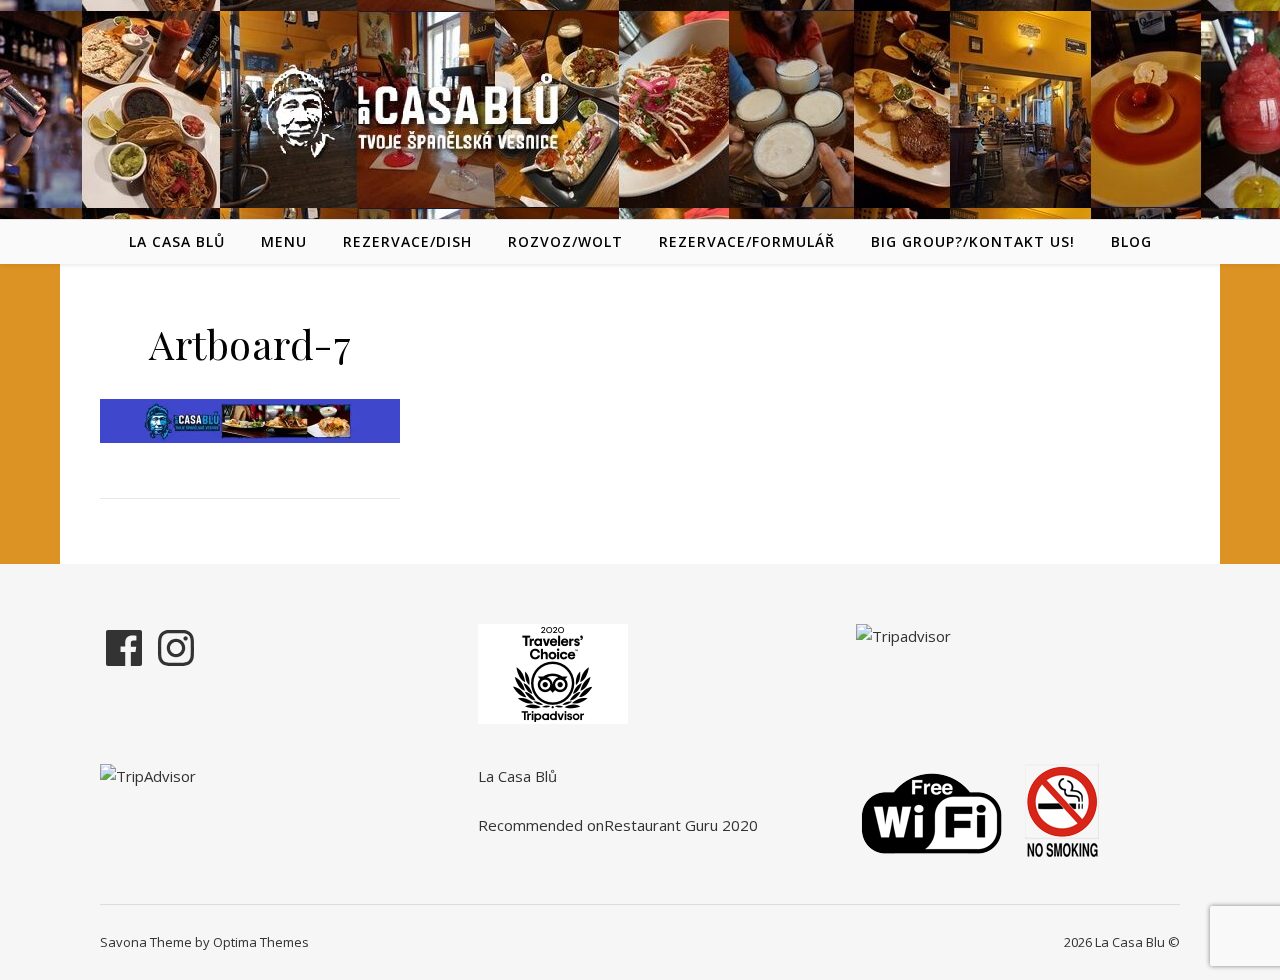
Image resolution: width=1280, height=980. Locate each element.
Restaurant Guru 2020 (681, 825)
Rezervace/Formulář (747, 241)
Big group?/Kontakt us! (973, 241)
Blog (1131, 241)
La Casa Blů (177, 241)
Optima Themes (261, 942)
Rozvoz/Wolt (565, 241)
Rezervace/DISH (407, 241)
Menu (284, 241)
